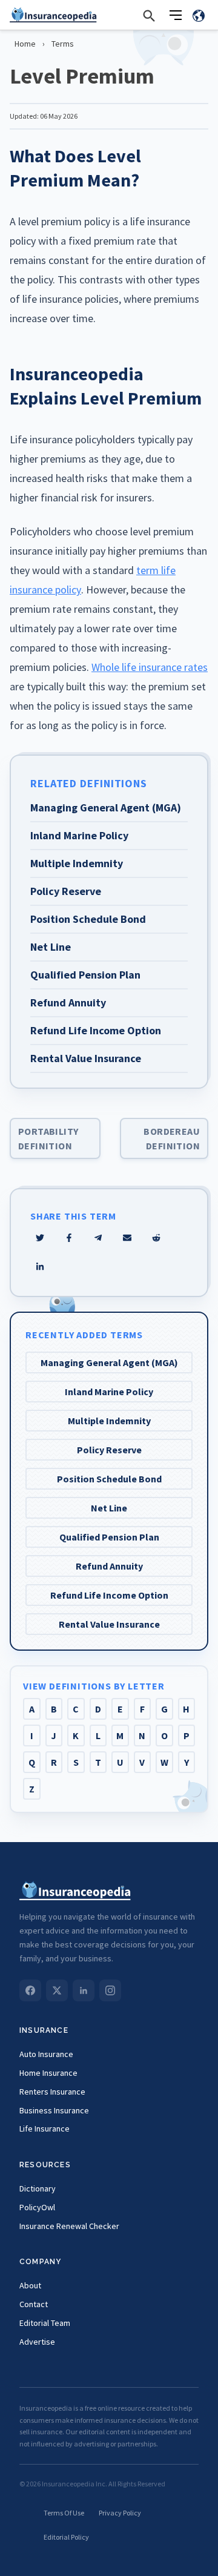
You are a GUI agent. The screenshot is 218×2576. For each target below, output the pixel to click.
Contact (34, 2304)
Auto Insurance (46, 2054)
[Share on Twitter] (40, 1238)
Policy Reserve (109, 1450)
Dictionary (38, 2188)
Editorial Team (45, 2323)
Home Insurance (48, 2073)
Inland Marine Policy (109, 1392)
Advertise (37, 2342)
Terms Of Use (64, 2513)
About (30, 2285)
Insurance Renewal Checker (69, 2226)
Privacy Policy (120, 2513)
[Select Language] (199, 15)
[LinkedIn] (84, 1990)
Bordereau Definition (172, 1138)
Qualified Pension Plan (109, 1537)
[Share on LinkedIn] (40, 1267)
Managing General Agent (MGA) (109, 1362)
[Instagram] (110, 1990)
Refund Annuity (109, 1566)
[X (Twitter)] (57, 1990)
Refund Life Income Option (109, 1595)
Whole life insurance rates (150, 667)
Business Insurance (54, 2110)
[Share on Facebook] (69, 1238)
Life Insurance (45, 2129)
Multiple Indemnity (109, 1421)
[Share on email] (156, 1238)
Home (25, 44)
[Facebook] (30, 1990)
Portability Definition (48, 1138)
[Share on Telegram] (98, 1238)
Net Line (109, 1508)
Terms (63, 44)
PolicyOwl (37, 2207)
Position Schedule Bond (109, 1479)
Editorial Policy (66, 2537)
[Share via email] (127, 1238)
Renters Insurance (52, 2092)
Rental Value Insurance (109, 1624)
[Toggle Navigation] (176, 15)
